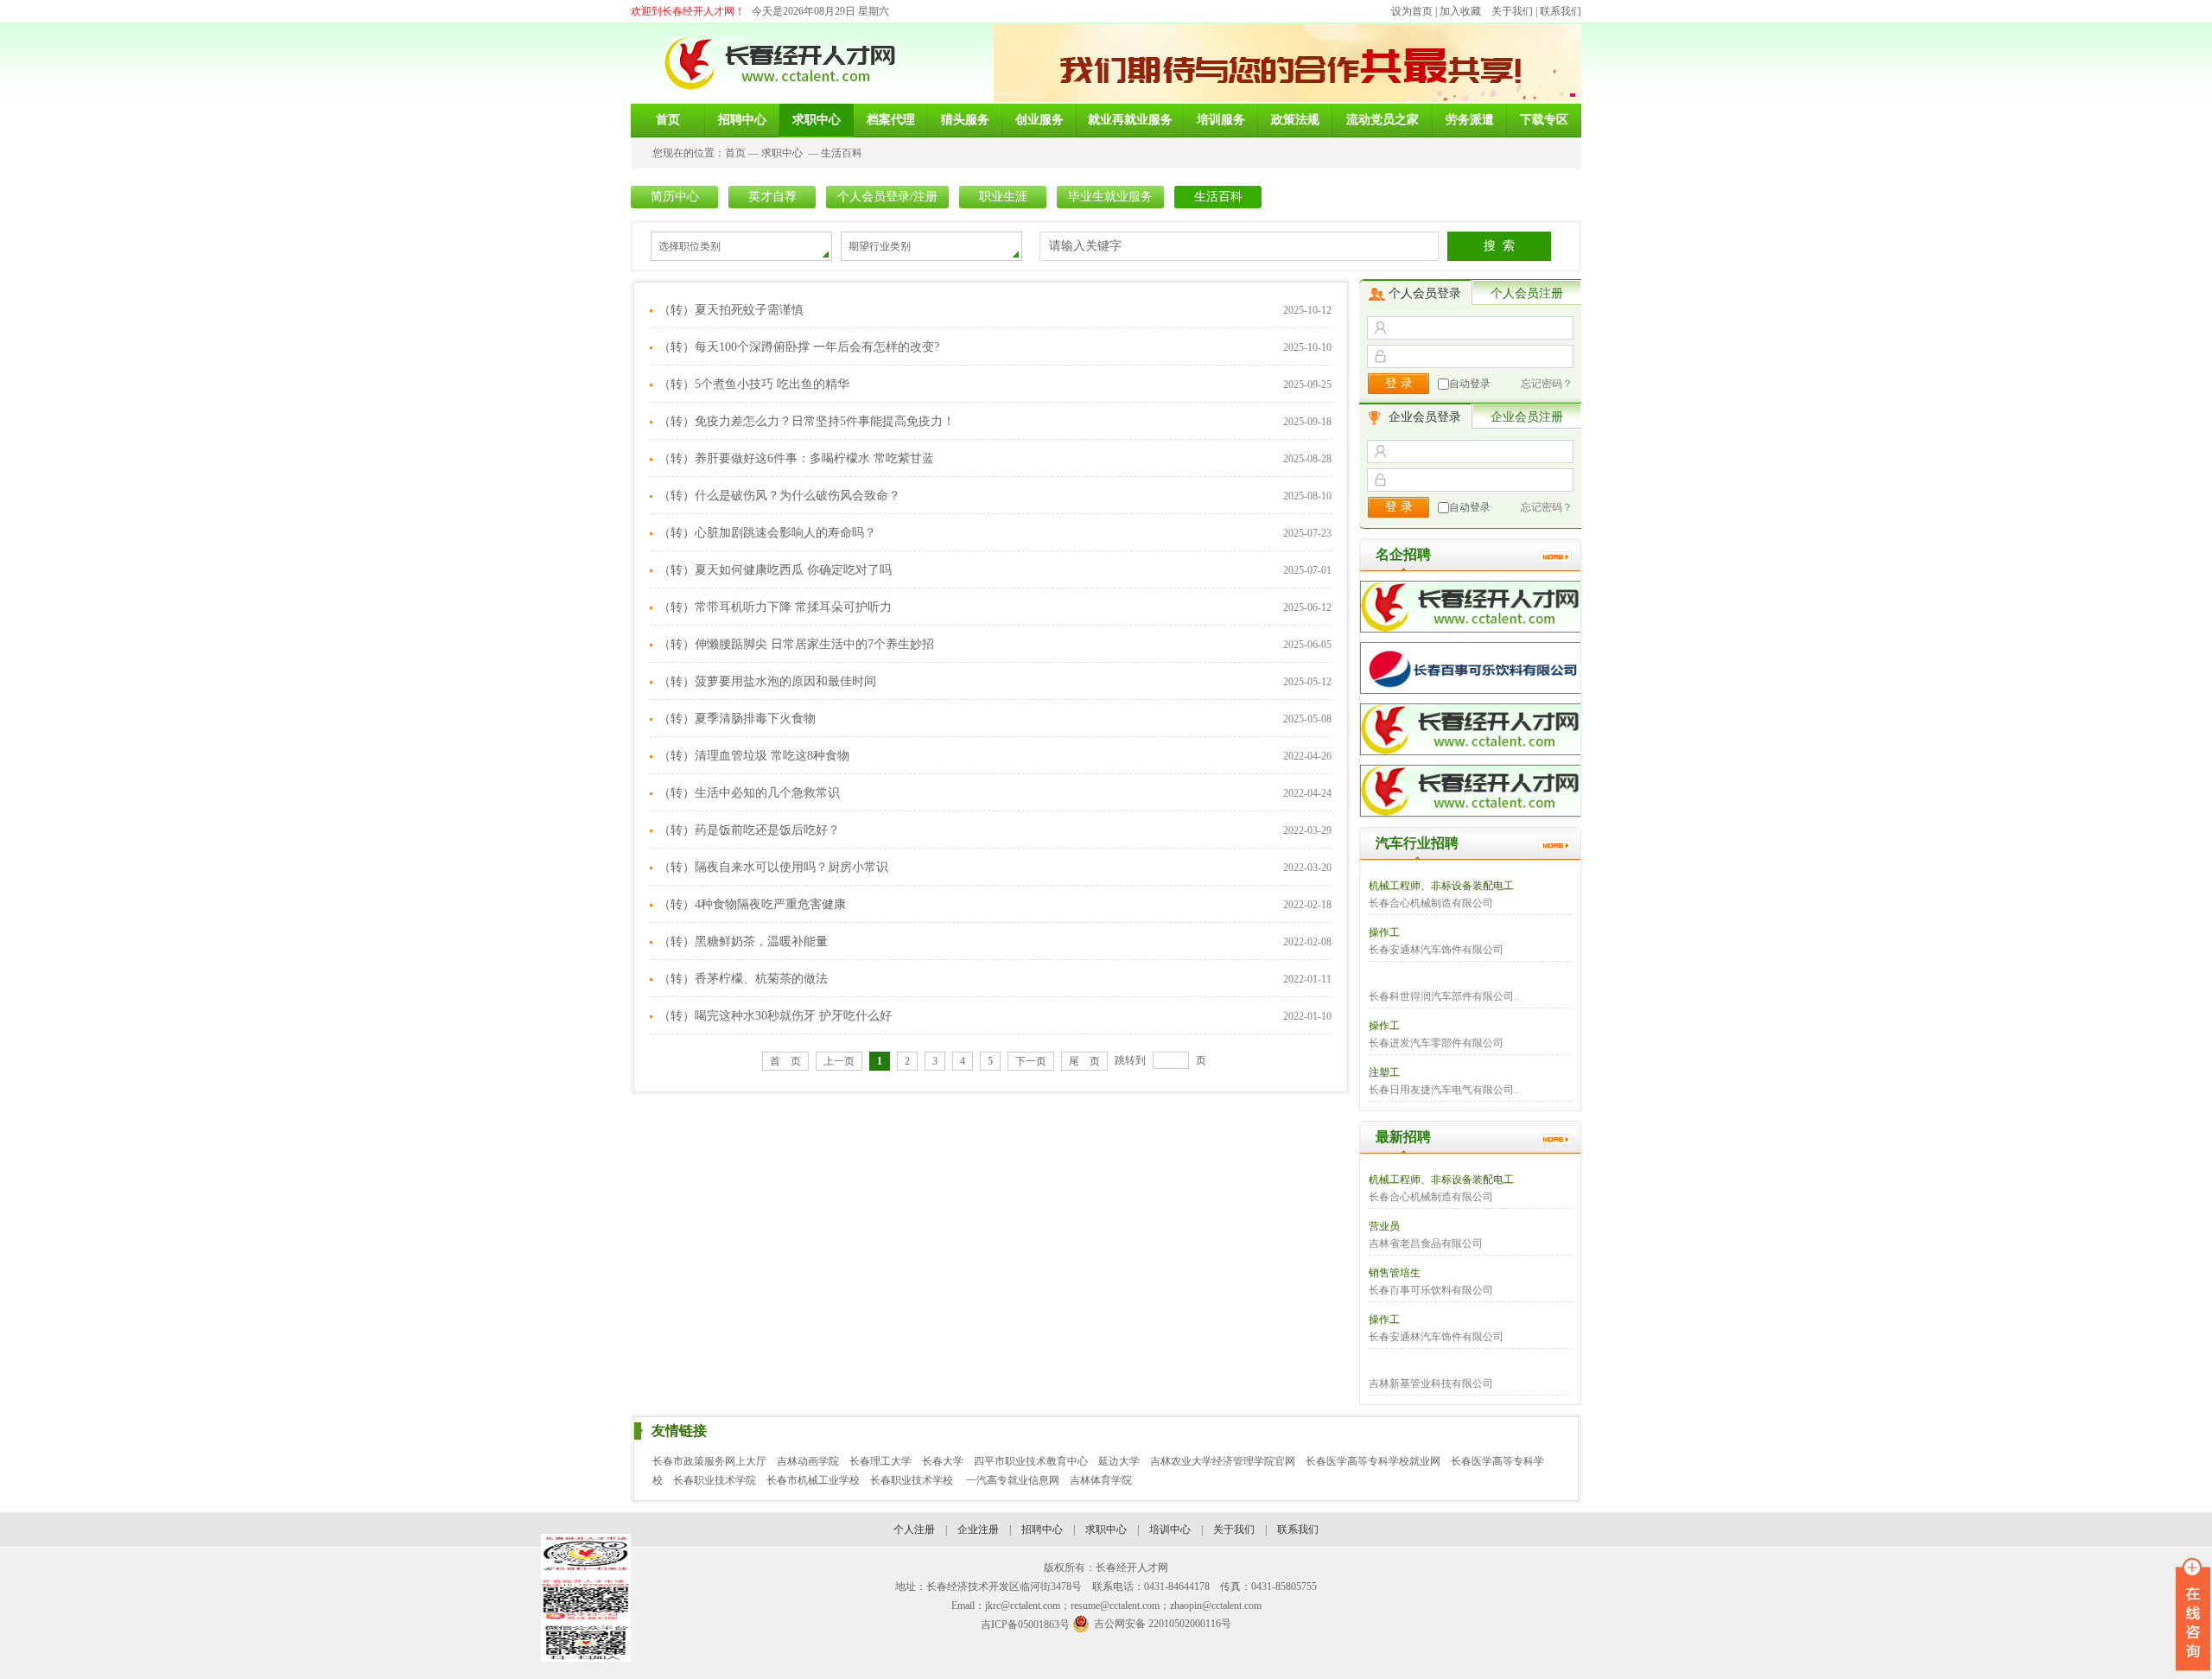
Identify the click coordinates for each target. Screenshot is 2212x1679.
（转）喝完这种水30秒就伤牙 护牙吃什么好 (775, 1016)
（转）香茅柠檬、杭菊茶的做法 (743, 979)
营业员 (1384, 1226)
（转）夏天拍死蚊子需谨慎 (731, 310)
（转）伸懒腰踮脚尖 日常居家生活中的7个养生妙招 (796, 644)
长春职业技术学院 (715, 1480)
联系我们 (1560, 11)
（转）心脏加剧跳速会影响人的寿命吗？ (767, 533)
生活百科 (842, 153)
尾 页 (1084, 1061)
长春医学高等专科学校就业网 (1373, 1461)
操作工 (1384, 932)
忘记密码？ (1547, 384)
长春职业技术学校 (913, 1480)
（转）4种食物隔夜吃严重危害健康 (752, 904)
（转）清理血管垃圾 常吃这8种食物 (754, 756)
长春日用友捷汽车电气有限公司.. (1444, 1090)
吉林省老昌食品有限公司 (1426, 1243)
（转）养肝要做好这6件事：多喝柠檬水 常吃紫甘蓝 (796, 458)
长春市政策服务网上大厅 (709, 1461)
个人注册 (914, 1530)
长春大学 (943, 1461)
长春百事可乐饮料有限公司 (1431, 1290)
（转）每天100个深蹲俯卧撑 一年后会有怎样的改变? (799, 347)
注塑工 (1384, 1072)
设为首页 (1412, 11)
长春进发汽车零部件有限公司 (1436, 1043)
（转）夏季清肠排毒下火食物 (737, 719)
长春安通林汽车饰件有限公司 (1436, 950)
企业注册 (978, 1530)
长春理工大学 (880, 1461)
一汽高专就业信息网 (1013, 1480)
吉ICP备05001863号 (1025, 1625)
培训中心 (1170, 1530)
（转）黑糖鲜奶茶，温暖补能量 (743, 941)
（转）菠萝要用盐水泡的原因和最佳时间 (767, 681)
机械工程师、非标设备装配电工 (1441, 886)
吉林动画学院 (808, 1461)
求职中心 (782, 153)
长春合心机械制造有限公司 (1431, 903)
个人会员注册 (1527, 293)
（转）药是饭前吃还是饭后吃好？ (749, 830)
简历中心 (675, 197)
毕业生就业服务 (1110, 197)
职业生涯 (1003, 197)
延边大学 (1119, 1461)
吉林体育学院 (1101, 1480)
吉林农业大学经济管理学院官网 (1223, 1461)
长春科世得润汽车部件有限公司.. (1444, 996)
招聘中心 (1042, 1530)
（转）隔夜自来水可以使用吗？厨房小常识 (773, 867)
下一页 (1031, 1061)
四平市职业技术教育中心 (1031, 1461)
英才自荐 (772, 197)
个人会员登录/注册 (887, 197)
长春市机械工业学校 (813, 1480)
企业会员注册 (1527, 417)
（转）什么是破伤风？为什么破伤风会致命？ (779, 496)
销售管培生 (1395, 1273)
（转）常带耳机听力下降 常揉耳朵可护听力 (775, 607)
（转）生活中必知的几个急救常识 (749, 793)
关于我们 (1512, 11)
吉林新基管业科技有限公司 (1431, 1383)
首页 (735, 153)
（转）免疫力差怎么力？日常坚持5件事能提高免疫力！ (807, 421)
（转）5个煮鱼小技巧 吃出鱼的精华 (754, 384)
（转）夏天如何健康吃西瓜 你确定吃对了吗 (775, 570)
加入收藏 (1460, 11)
